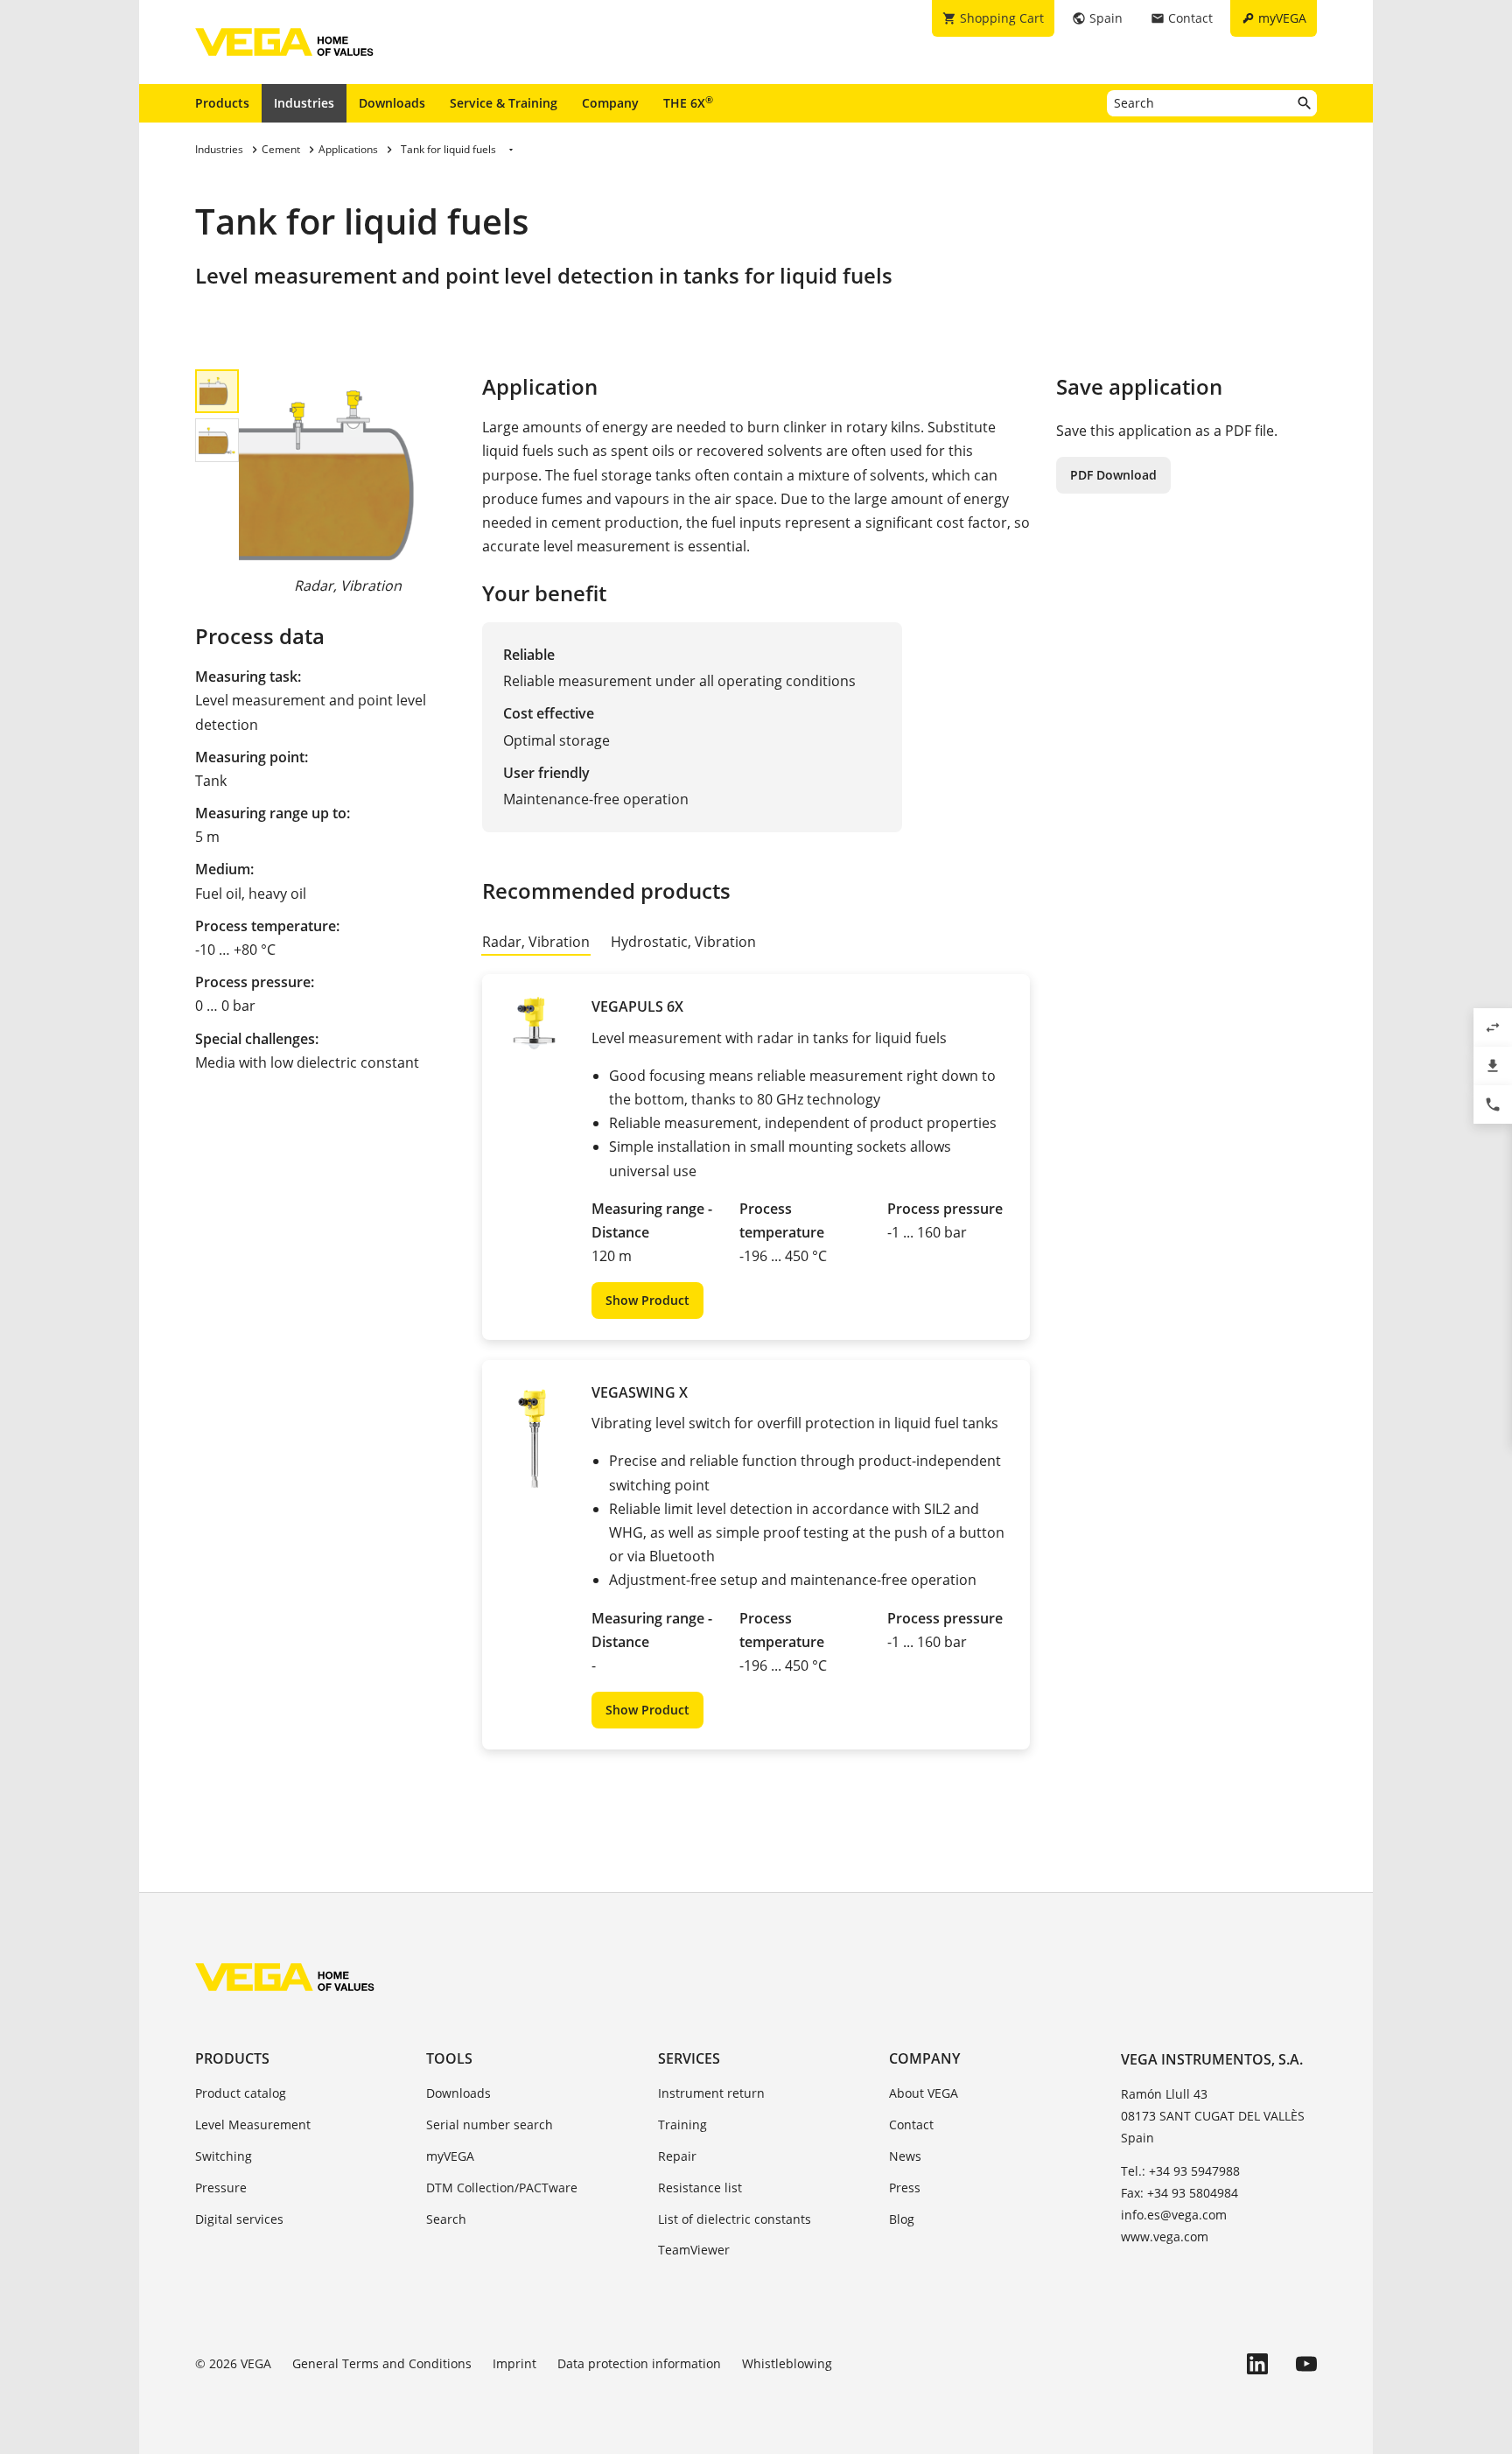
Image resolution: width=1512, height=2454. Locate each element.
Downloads (392, 103)
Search (446, 2219)
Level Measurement (253, 2124)
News (905, 2156)
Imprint (514, 2363)
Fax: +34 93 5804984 (1179, 2193)
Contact (911, 2124)
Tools (449, 2058)
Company (610, 103)
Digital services (239, 2219)
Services (689, 2058)
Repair (677, 2156)
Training (682, 2124)
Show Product (647, 1300)
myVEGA (450, 2156)
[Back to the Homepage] (285, 1977)
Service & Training (504, 103)
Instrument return (711, 2093)
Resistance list (700, 2188)
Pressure (221, 2188)
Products (222, 103)
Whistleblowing (787, 2363)
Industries (304, 103)
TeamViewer (694, 2250)
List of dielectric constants (735, 2219)
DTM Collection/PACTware (502, 2188)
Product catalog (241, 2093)
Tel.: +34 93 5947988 (1180, 2171)
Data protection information (639, 2363)
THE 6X (688, 102)
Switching (224, 2156)
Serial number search (490, 2124)
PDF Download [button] (1113, 475)
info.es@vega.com (1174, 2215)
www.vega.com (1165, 2237)
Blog (902, 2219)
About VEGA (924, 2093)
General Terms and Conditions (382, 2363)
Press (905, 2188)
